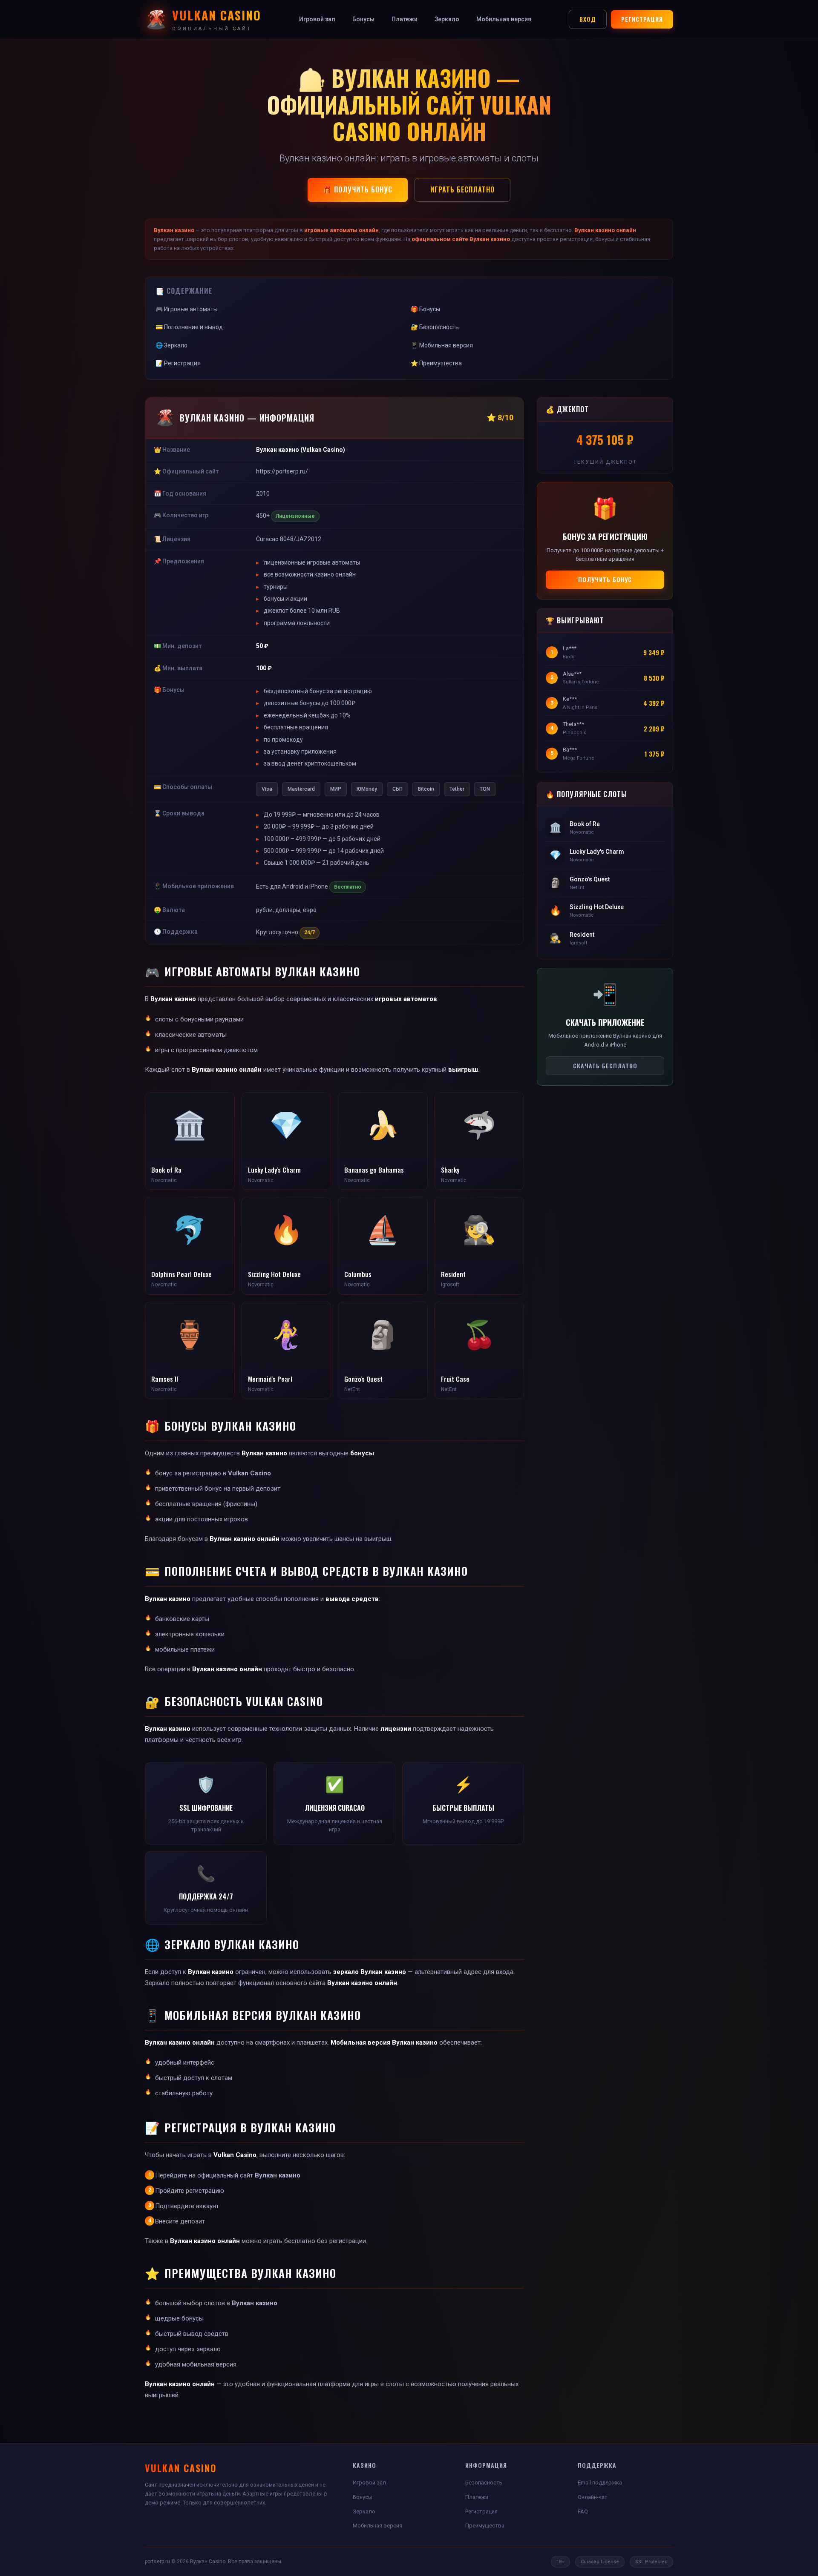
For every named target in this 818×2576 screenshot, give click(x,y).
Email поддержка (600, 2483)
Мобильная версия (504, 19)
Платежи (405, 19)
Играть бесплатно (462, 189)
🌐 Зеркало (171, 345)
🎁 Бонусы (425, 309)
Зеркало (447, 19)
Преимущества (485, 2526)
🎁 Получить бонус (358, 189)
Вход (588, 19)
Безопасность (484, 2483)
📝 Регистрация (178, 363)
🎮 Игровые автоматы (187, 309)
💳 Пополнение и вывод (189, 327)
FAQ (583, 2511)
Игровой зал (317, 19)
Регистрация (642, 19)
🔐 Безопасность (435, 327)
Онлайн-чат (593, 2497)
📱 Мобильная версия (442, 345)
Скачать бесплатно (605, 1066)
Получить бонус (605, 579)
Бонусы (363, 19)
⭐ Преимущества (436, 363)
